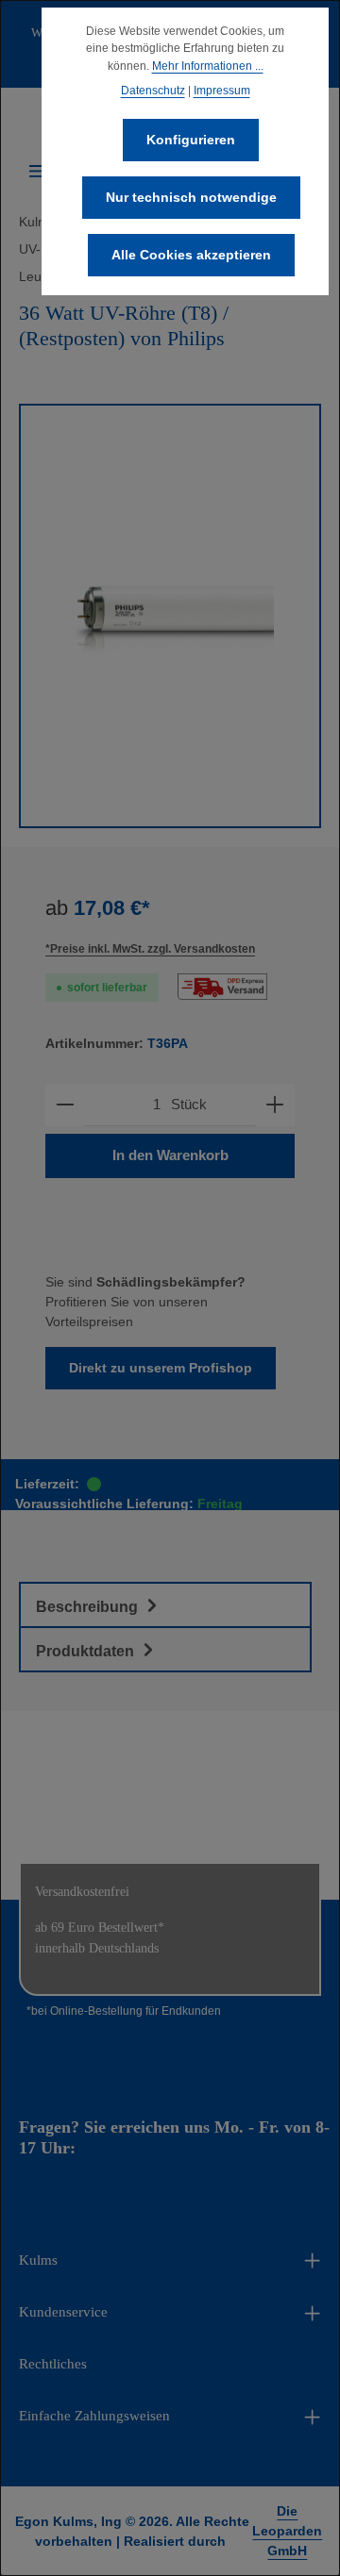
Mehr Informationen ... (208, 66)
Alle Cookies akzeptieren (191, 255)
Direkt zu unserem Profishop (161, 1368)
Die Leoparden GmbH (287, 2531)
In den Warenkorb (170, 1155)
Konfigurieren (191, 140)
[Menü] (38, 171)
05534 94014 (125, 2148)
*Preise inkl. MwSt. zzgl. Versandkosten (150, 949)
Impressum (222, 91)
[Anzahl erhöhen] (275, 1105)
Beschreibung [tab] (89, 1607)
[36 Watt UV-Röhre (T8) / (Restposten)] (170, 616)
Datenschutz (153, 91)
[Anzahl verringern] (65, 1105)
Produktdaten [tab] (87, 1651)
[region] (170, 616)
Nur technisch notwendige (191, 197)
